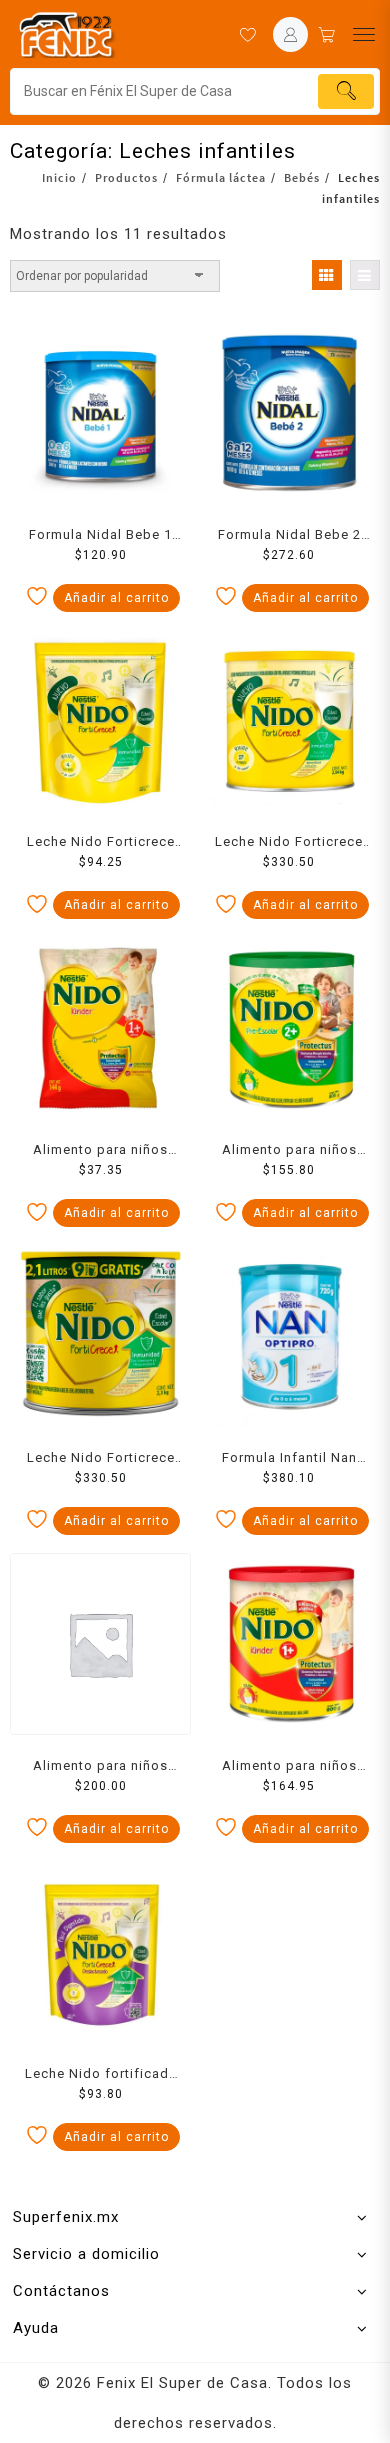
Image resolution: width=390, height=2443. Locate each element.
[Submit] (346, 91)
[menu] (364, 34)
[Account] (290, 34)
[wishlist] (247, 34)
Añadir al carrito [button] (116, 598)
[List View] (365, 275)
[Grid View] (327, 275)
